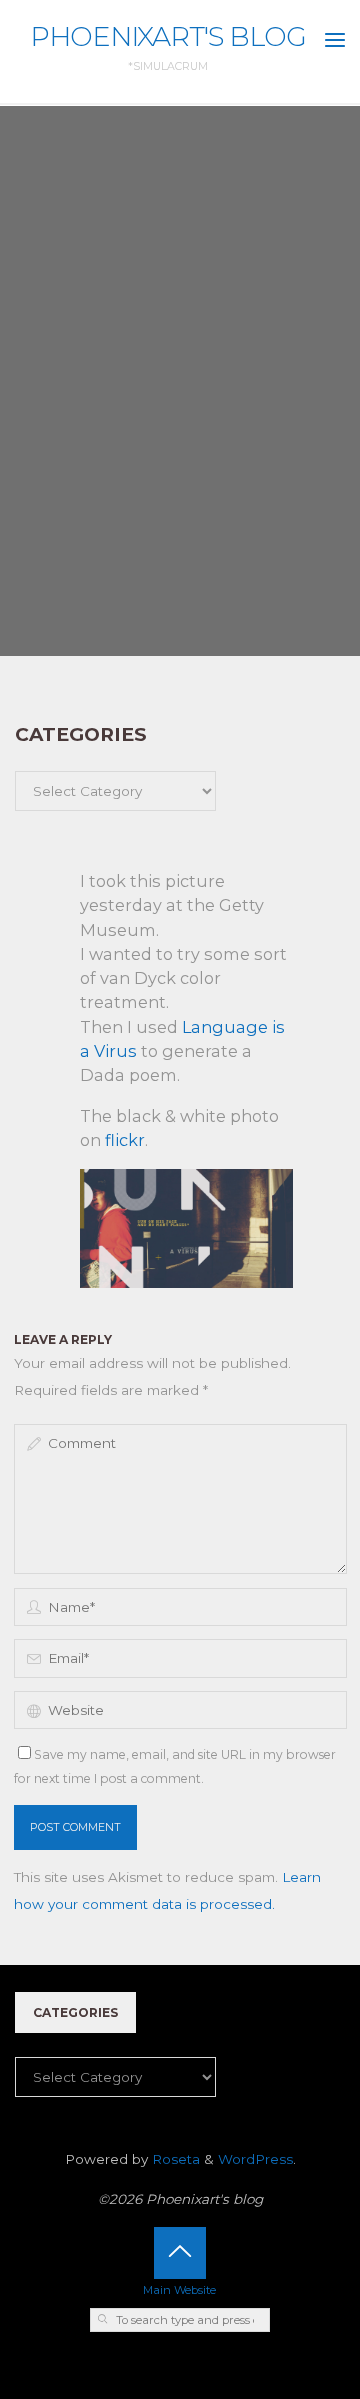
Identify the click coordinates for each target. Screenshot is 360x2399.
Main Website (179, 2290)
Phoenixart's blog (168, 36)
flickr (125, 1140)
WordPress (255, 2159)
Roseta (174, 2159)
